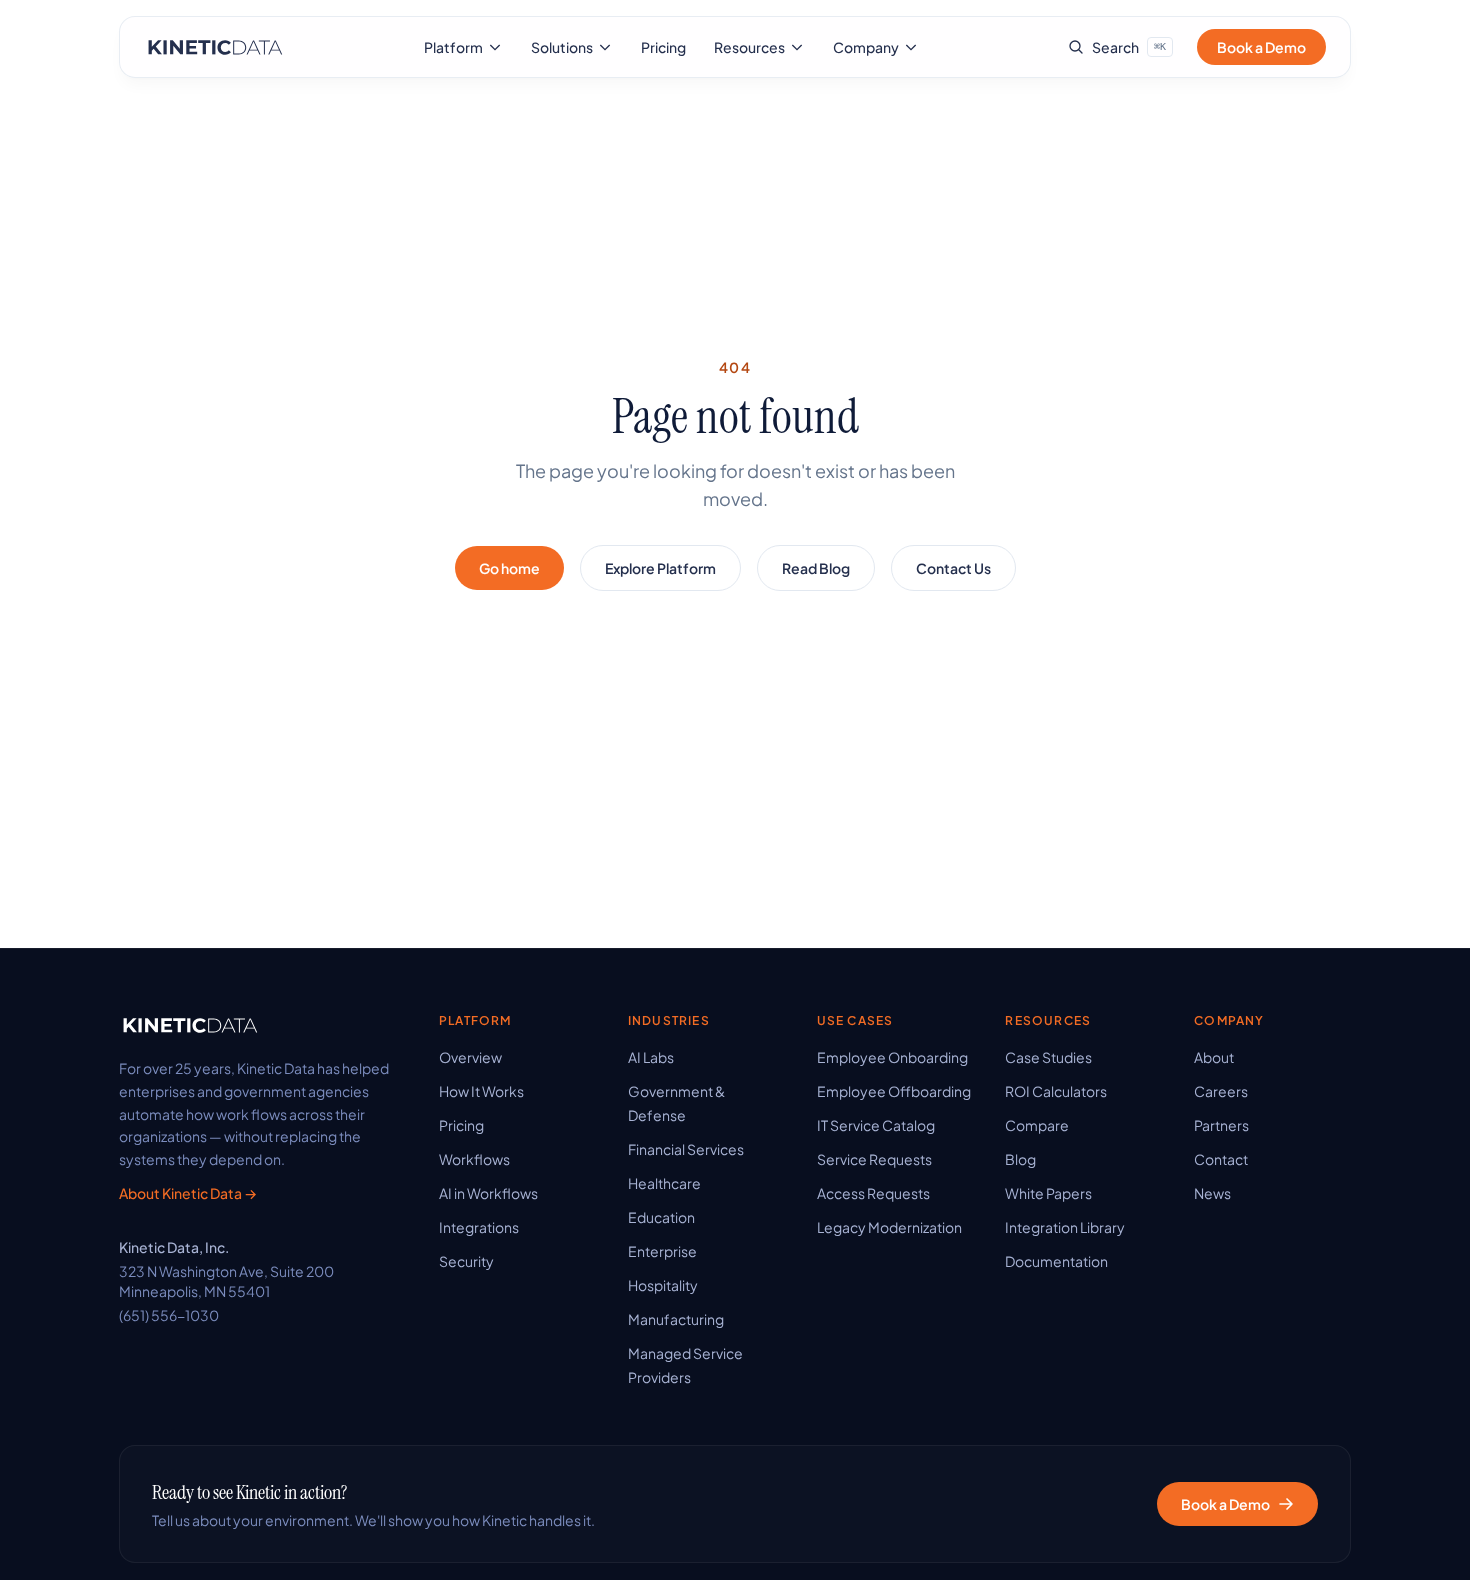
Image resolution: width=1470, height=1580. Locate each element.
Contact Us (953, 568)
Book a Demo (1261, 47)
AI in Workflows (488, 1193)
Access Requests (873, 1193)
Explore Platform (660, 568)
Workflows (474, 1159)
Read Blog (816, 568)
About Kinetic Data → (188, 1193)
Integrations (479, 1227)
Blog (1020, 1159)
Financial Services (686, 1149)
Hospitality (663, 1285)
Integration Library (1065, 1227)
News (1212, 1193)
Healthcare (664, 1183)
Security (466, 1261)
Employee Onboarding (892, 1057)
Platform (453, 47)
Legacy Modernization (889, 1227)
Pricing (663, 47)
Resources (749, 47)
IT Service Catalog (876, 1125)
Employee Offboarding (894, 1091)
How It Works (481, 1091)
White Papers (1048, 1193)
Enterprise (662, 1251)
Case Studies (1048, 1057)
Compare (1037, 1125)
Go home (509, 568)
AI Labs (651, 1057)
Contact (1221, 1159)
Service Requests (874, 1159)
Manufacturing (676, 1319)
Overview (470, 1057)
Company (866, 47)
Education (661, 1217)
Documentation (1056, 1261)
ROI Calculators (1056, 1091)
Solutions (562, 47)
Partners (1221, 1125)
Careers (1221, 1091)
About (1214, 1057)
